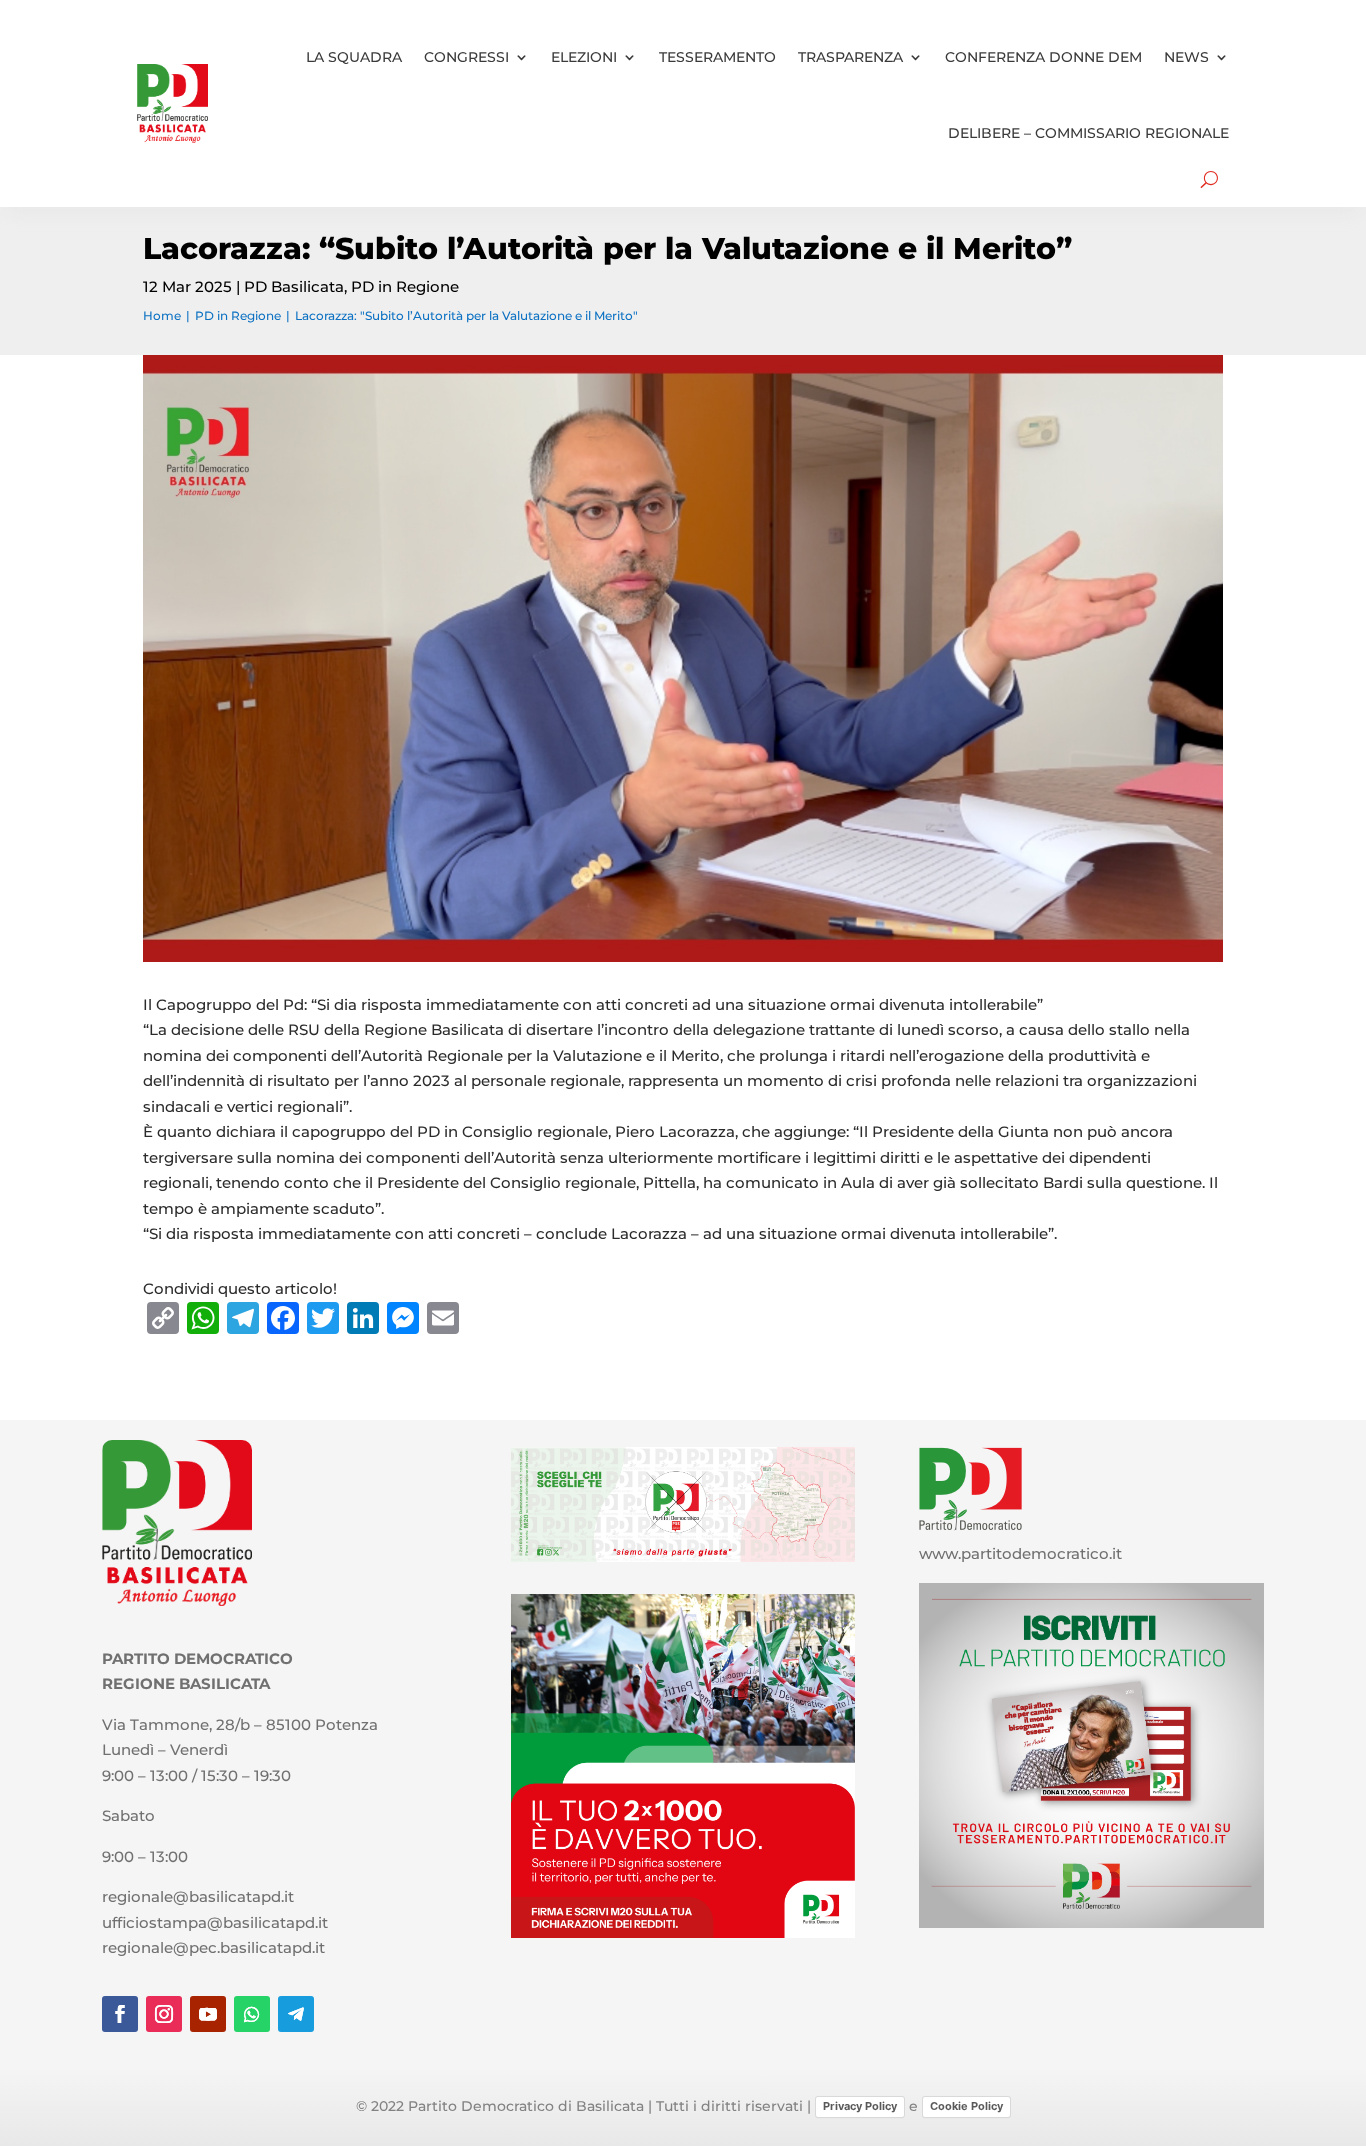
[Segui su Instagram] (164, 2014)
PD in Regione (405, 286)
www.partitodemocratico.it (1020, 1553)
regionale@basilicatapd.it (198, 1896)
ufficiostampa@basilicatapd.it (215, 1922)
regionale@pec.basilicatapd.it (213, 1947)
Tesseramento (717, 57)
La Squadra (354, 57)
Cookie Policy (966, 2106)
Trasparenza (850, 57)
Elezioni (584, 57)
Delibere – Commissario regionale (1088, 133)
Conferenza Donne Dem (1043, 57)
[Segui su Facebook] (120, 2014)
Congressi (466, 57)
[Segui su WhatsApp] (252, 2014)
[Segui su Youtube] (208, 2014)
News (1186, 57)
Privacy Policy (860, 2106)
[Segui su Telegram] (296, 2014)
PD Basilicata (294, 286)
